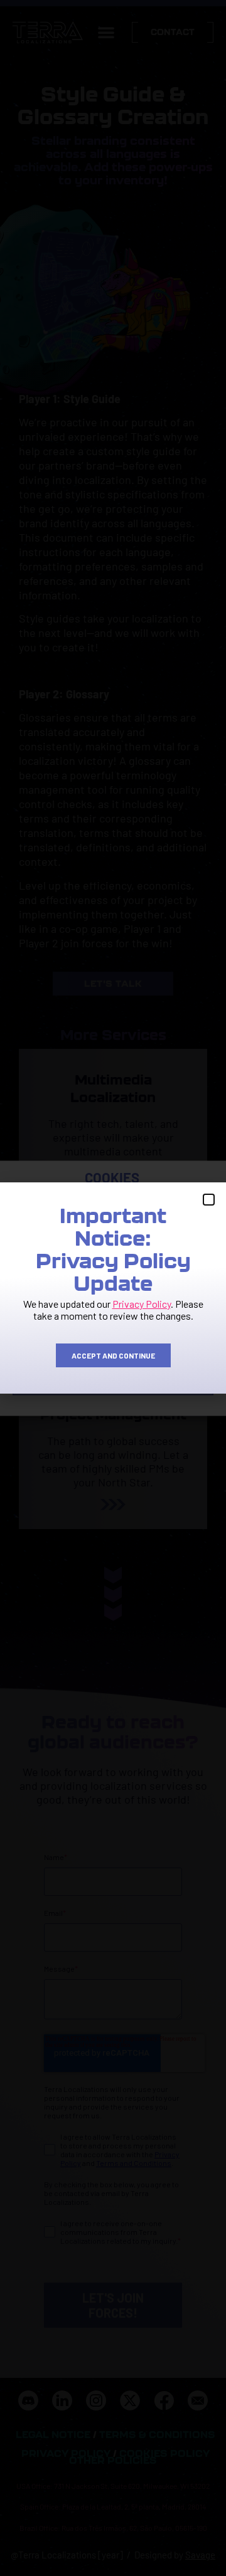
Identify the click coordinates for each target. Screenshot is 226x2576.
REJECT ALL (113, 1347)
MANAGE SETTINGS (113, 1381)
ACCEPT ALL (113, 1312)
